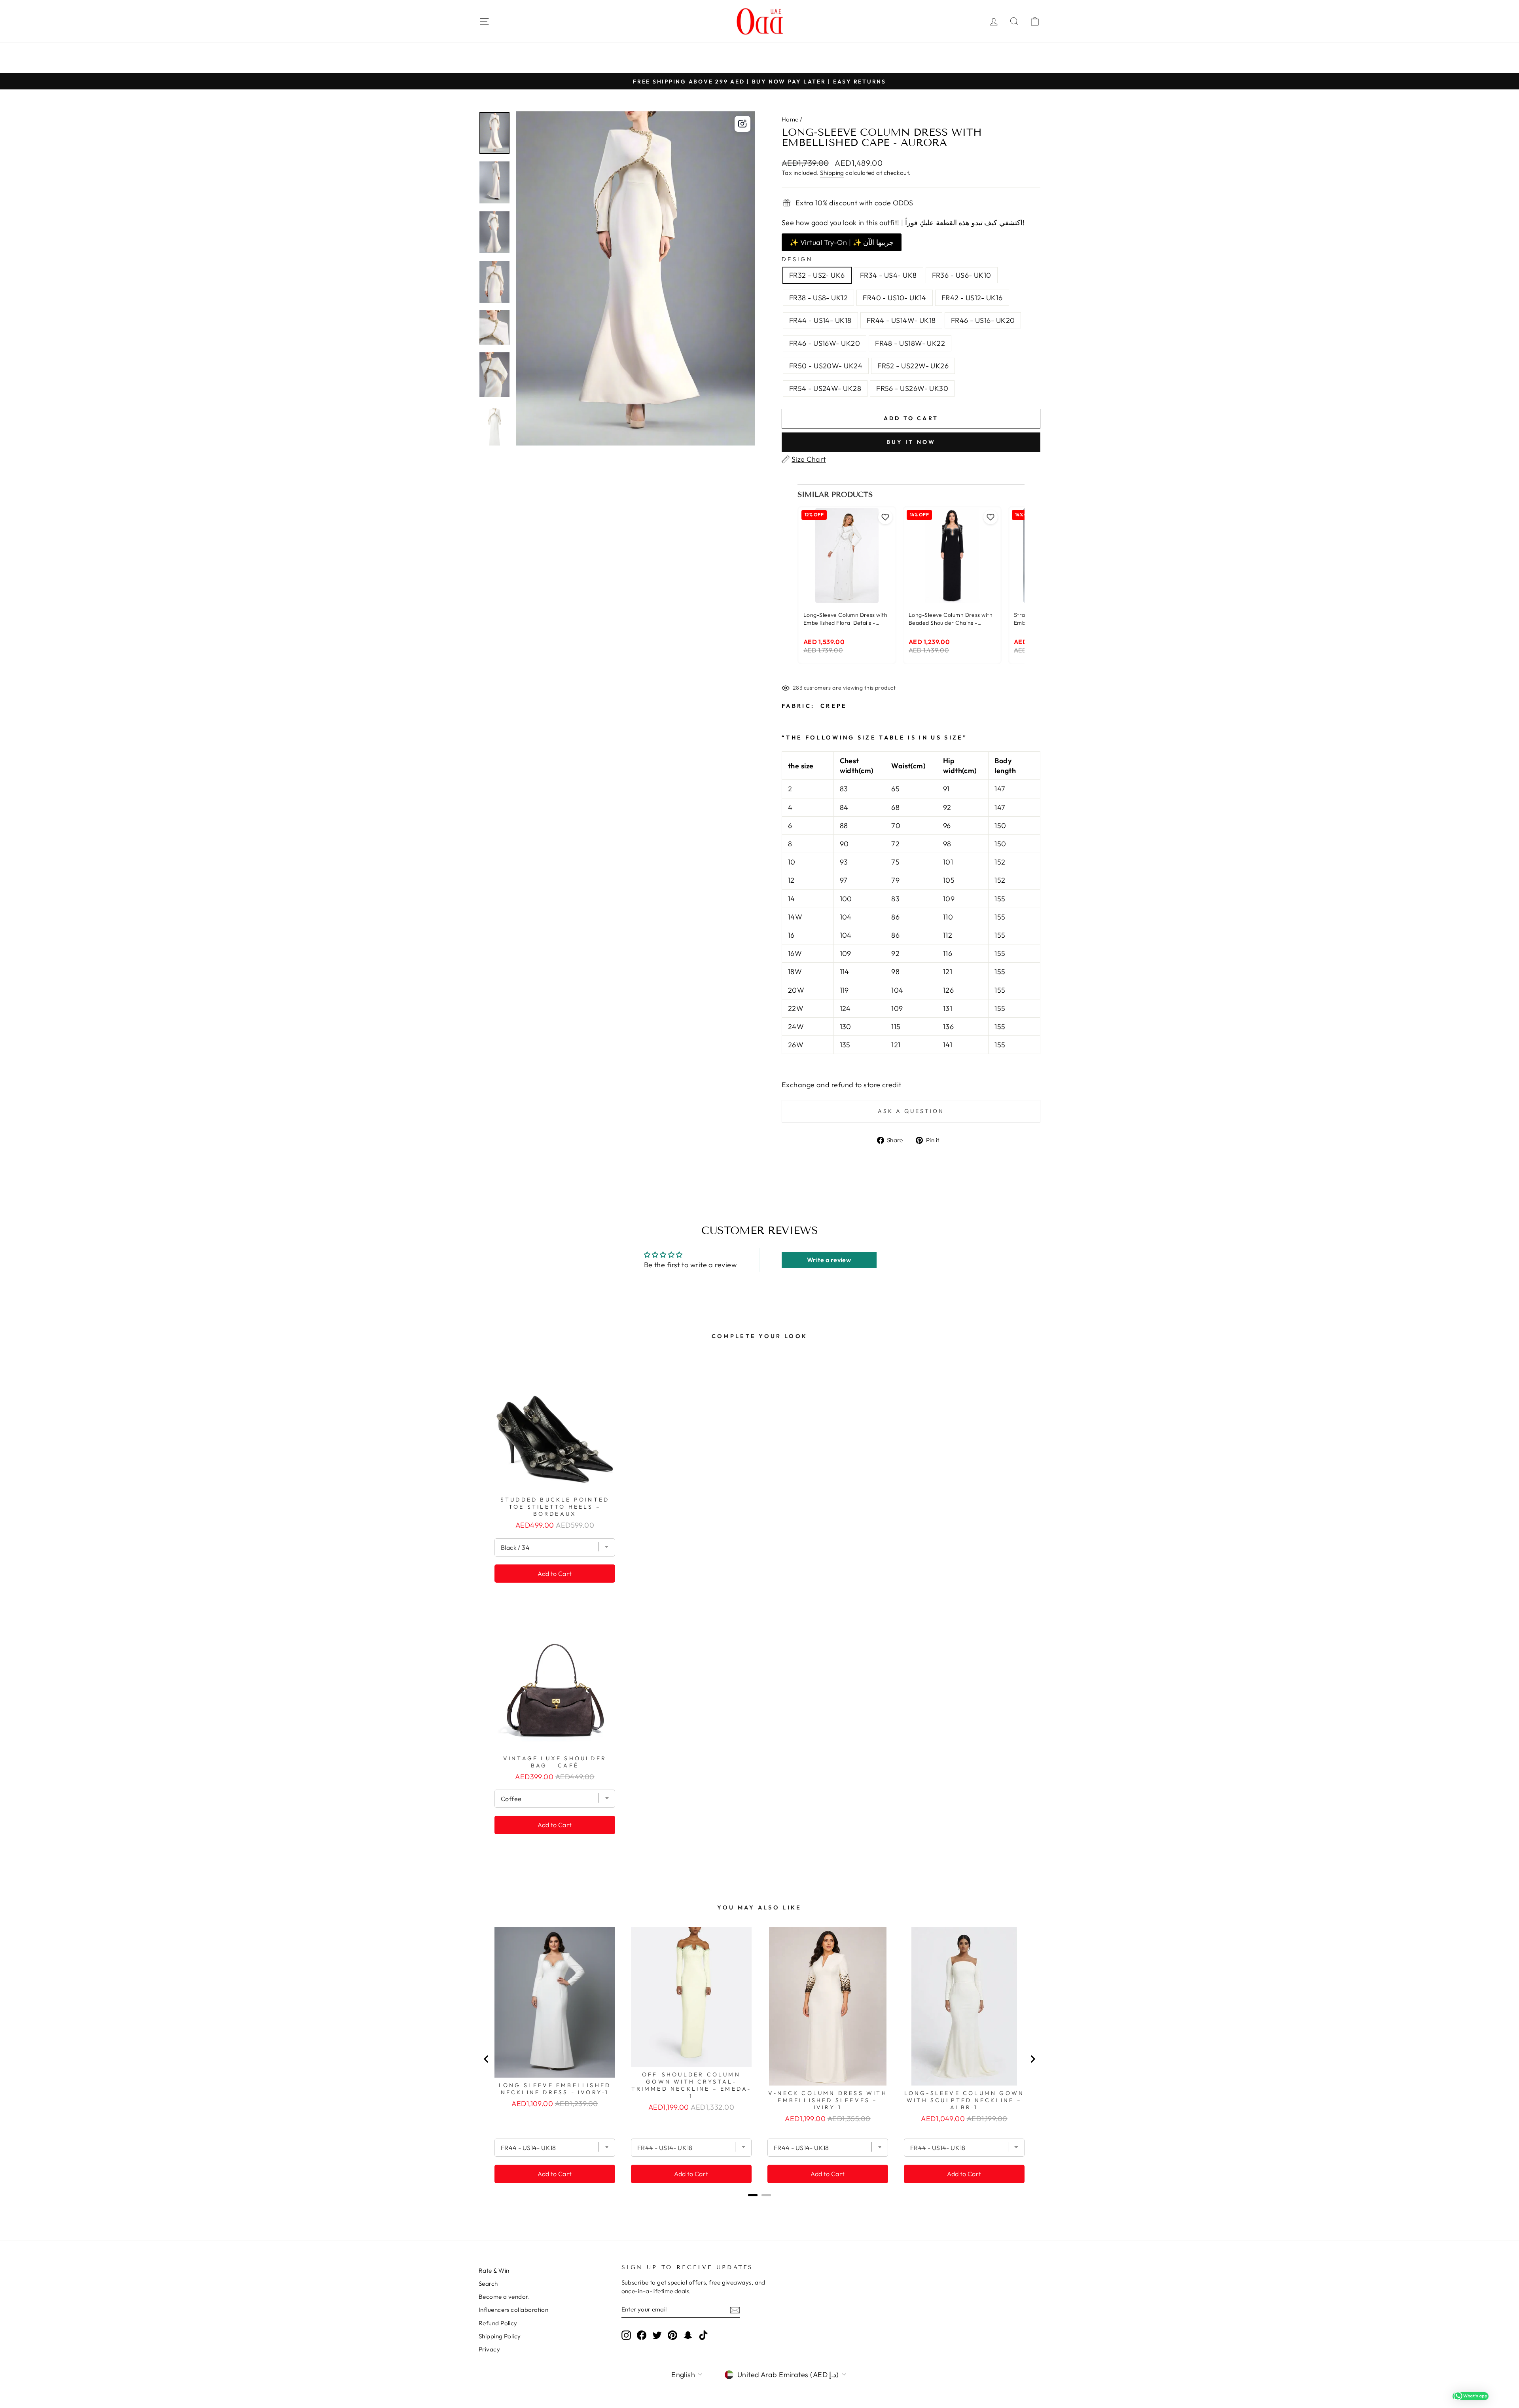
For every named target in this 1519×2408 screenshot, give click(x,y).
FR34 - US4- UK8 (888, 275)
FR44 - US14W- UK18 (901, 320)
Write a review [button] (829, 1260)
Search (488, 2284)
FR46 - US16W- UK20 (825, 343)
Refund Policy (498, 2323)
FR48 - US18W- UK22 (910, 343)
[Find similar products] (742, 124)
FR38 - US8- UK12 (818, 298)
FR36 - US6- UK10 (962, 275)
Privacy (489, 2349)
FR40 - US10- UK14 (895, 298)
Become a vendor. (504, 2297)
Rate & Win (494, 2271)
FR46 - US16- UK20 (983, 320)
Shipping (832, 173)
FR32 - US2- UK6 (817, 275)
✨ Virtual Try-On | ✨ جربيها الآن (842, 242)
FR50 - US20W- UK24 (826, 366)
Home (790, 119)
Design (797, 259)
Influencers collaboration (513, 2310)
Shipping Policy (500, 2336)
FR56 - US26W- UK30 (912, 388)
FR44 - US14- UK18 (820, 320)
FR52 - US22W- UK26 (913, 366)
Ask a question (911, 1111)
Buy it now (911, 442)
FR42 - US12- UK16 (972, 298)
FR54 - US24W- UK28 (825, 388)
